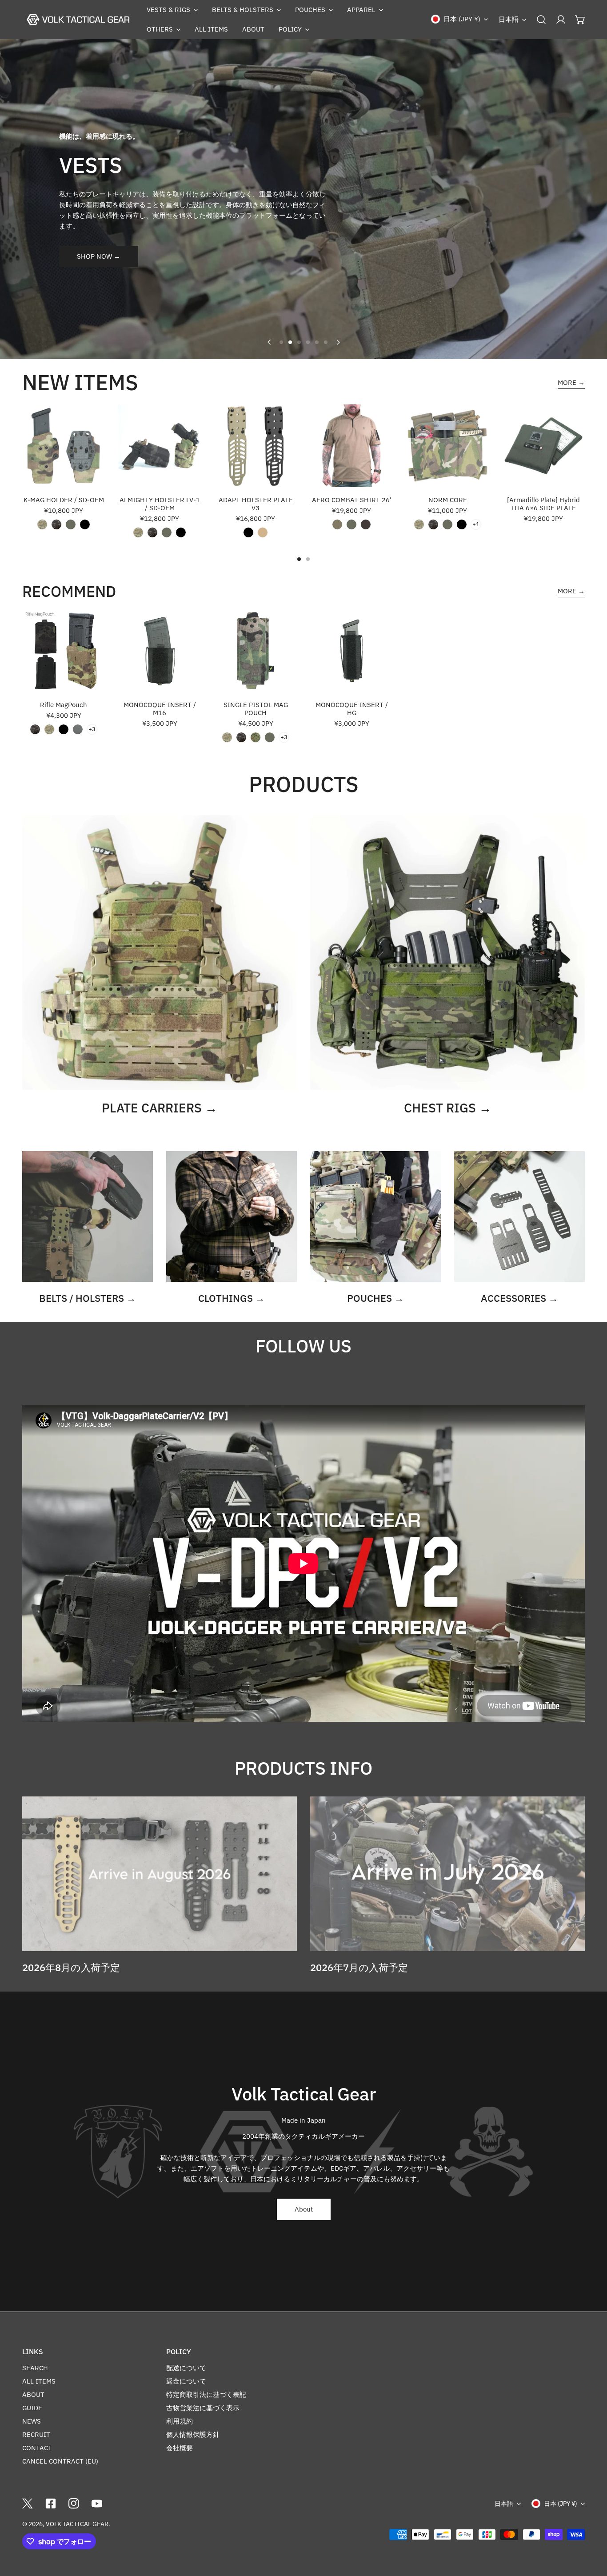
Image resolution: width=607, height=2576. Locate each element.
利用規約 (180, 2421)
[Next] (338, 342)
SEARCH (35, 2368)
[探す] (541, 20)
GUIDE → (303, 254)
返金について (186, 2381)
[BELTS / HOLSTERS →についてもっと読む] (88, 1216)
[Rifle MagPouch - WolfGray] (78, 729)
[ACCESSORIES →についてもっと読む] (519, 1216)
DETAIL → (303, 317)
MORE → (571, 382)
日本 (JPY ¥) (462, 19)
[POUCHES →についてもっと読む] (375, 1216)
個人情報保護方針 (193, 2434)
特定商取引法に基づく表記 (206, 2394)
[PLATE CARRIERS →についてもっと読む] (160, 952)
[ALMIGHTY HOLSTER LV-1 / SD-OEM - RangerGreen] (167, 532)
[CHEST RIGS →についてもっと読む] (447, 952)
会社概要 (180, 2448)
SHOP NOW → (99, 256)
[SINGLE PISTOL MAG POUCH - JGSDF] (256, 737)
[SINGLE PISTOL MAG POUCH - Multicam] (227, 737)
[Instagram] (74, 2504)
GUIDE (32, 2408)
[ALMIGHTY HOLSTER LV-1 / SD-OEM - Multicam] (138, 532)
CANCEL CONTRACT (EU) (60, 2461)
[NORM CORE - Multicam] (419, 524)
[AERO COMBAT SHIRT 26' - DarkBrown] (366, 524)
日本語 (509, 19)
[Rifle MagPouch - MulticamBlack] (35, 729)
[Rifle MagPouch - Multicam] (49, 729)
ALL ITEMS (39, 2381)
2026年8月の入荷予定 (71, 1967)
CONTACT (37, 2448)
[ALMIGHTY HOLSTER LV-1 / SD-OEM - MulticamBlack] (152, 532)
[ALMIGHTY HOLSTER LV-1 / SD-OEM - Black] (181, 532)
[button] (172, 10)
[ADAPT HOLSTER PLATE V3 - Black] (248, 532)
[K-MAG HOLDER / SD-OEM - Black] (85, 524)
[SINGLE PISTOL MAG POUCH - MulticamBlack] (241, 737)
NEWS (32, 2421)
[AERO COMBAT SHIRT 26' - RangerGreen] (351, 524)
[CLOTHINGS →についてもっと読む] (232, 1216)
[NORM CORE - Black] (462, 524)
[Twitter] (28, 2504)
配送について (186, 2368)
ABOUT (33, 2394)
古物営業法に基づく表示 (203, 2408)
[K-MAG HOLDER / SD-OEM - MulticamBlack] (56, 524)
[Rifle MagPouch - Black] (64, 729)
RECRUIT (36, 2434)
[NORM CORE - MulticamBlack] (433, 524)
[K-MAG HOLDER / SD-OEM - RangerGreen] (71, 524)
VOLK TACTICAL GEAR (77, 2524)
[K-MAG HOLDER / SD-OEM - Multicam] (42, 524)
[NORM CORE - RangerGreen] (447, 524)
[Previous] (269, 342)
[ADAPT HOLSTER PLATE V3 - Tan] (263, 532)
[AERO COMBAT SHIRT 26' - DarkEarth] (337, 524)
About (304, 2209)
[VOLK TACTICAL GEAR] (78, 20)
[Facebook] (51, 2504)
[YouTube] (97, 2504)
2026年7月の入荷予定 (359, 1967)
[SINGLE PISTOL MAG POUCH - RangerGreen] (270, 737)
